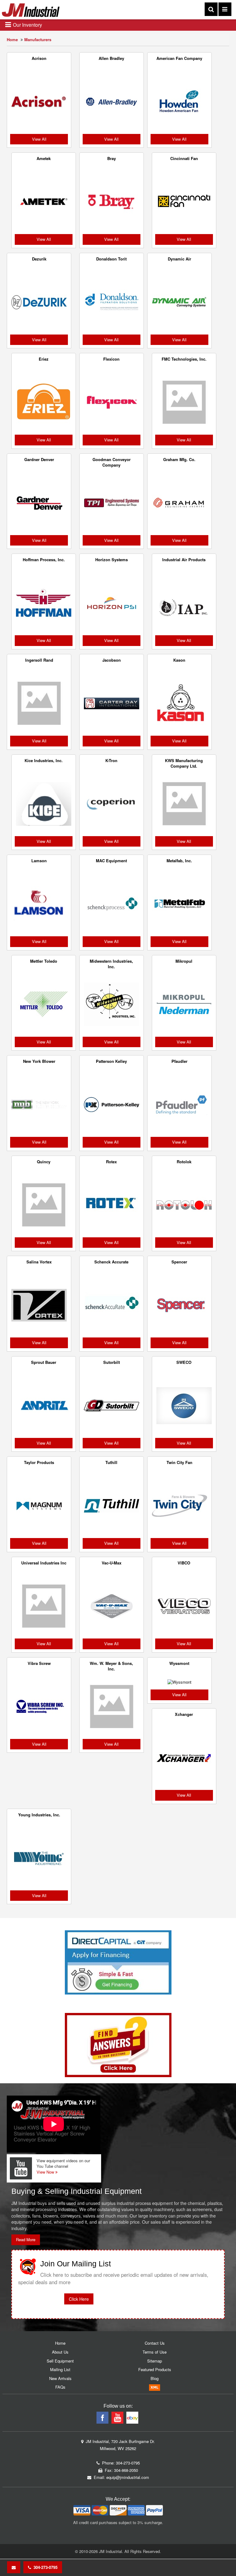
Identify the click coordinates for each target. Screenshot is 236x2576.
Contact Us (155, 2343)
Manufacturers (38, 39)
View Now (46, 2172)
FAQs (60, 2387)
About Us (60, 2352)
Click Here (79, 2299)
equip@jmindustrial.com (128, 2477)
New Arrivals (60, 2378)
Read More (26, 2239)
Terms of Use (155, 2352)
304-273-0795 (44, 2567)
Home (12, 39)
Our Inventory (27, 25)
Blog (155, 2378)
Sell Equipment (60, 2361)
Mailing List (60, 2369)
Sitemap (155, 2361)
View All (39, 139)
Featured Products (155, 2369)
